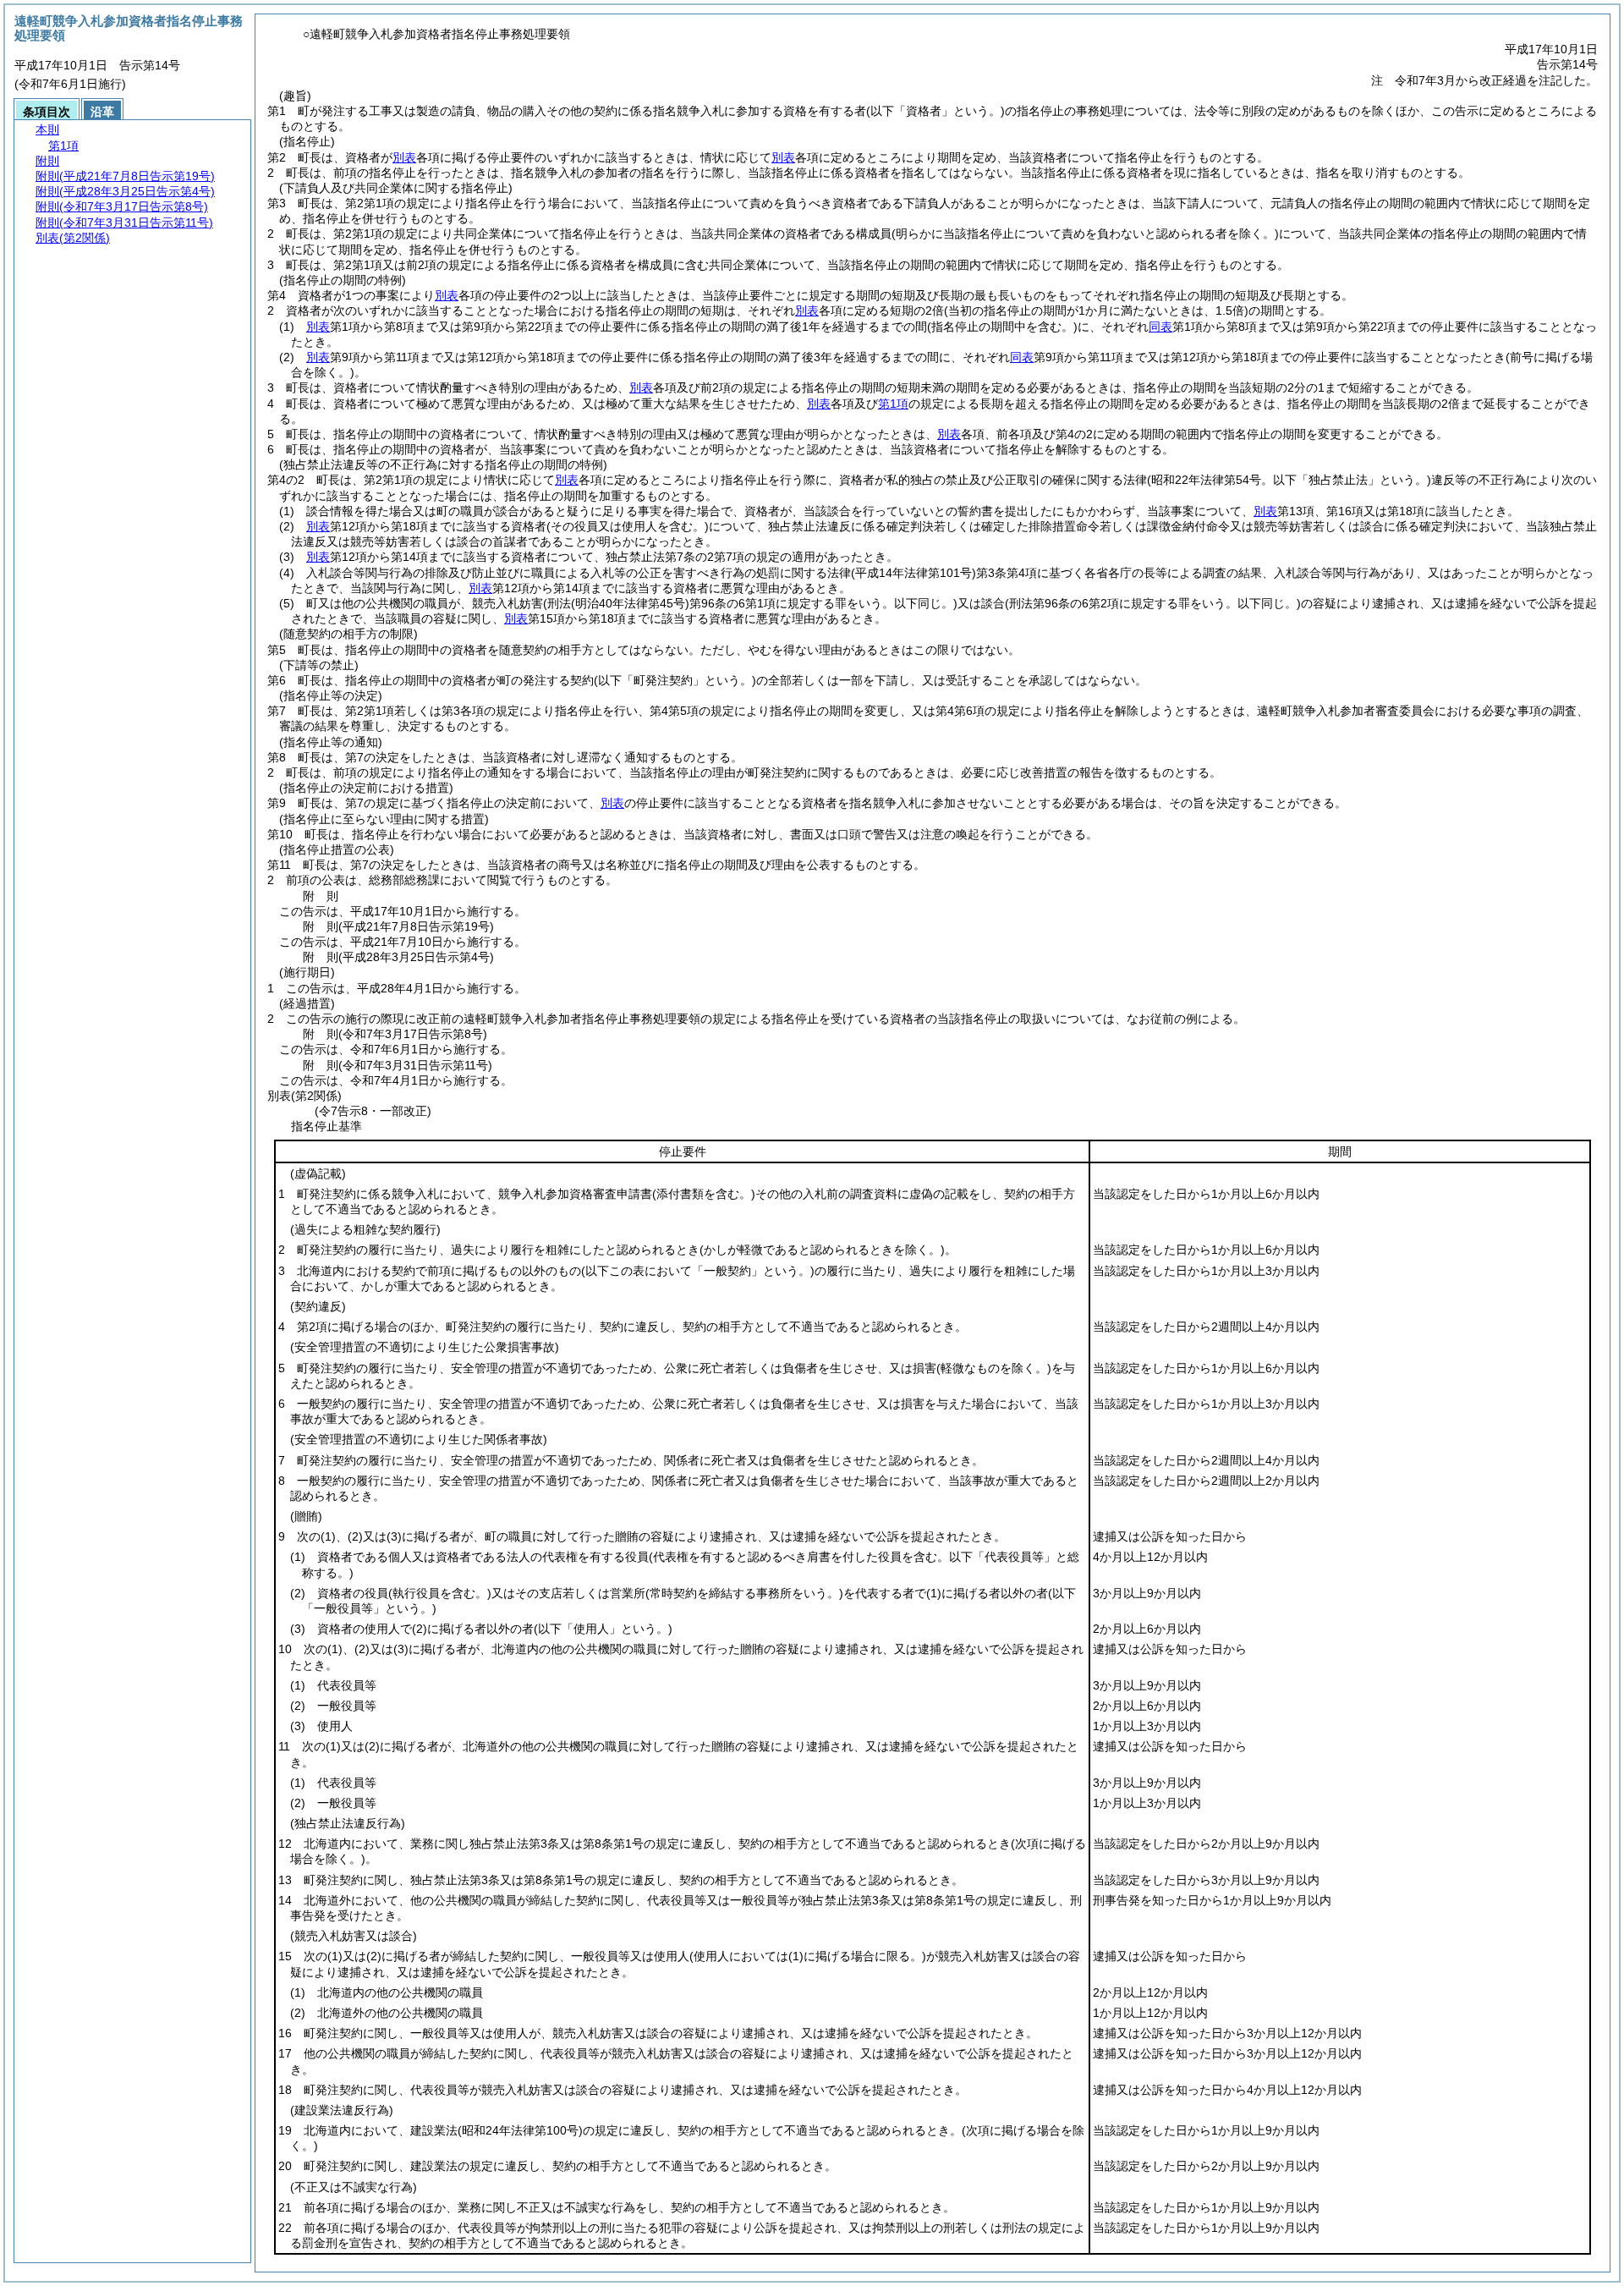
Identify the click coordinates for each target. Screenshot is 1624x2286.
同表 (1160, 327)
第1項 (893, 404)
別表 (404, 157)
